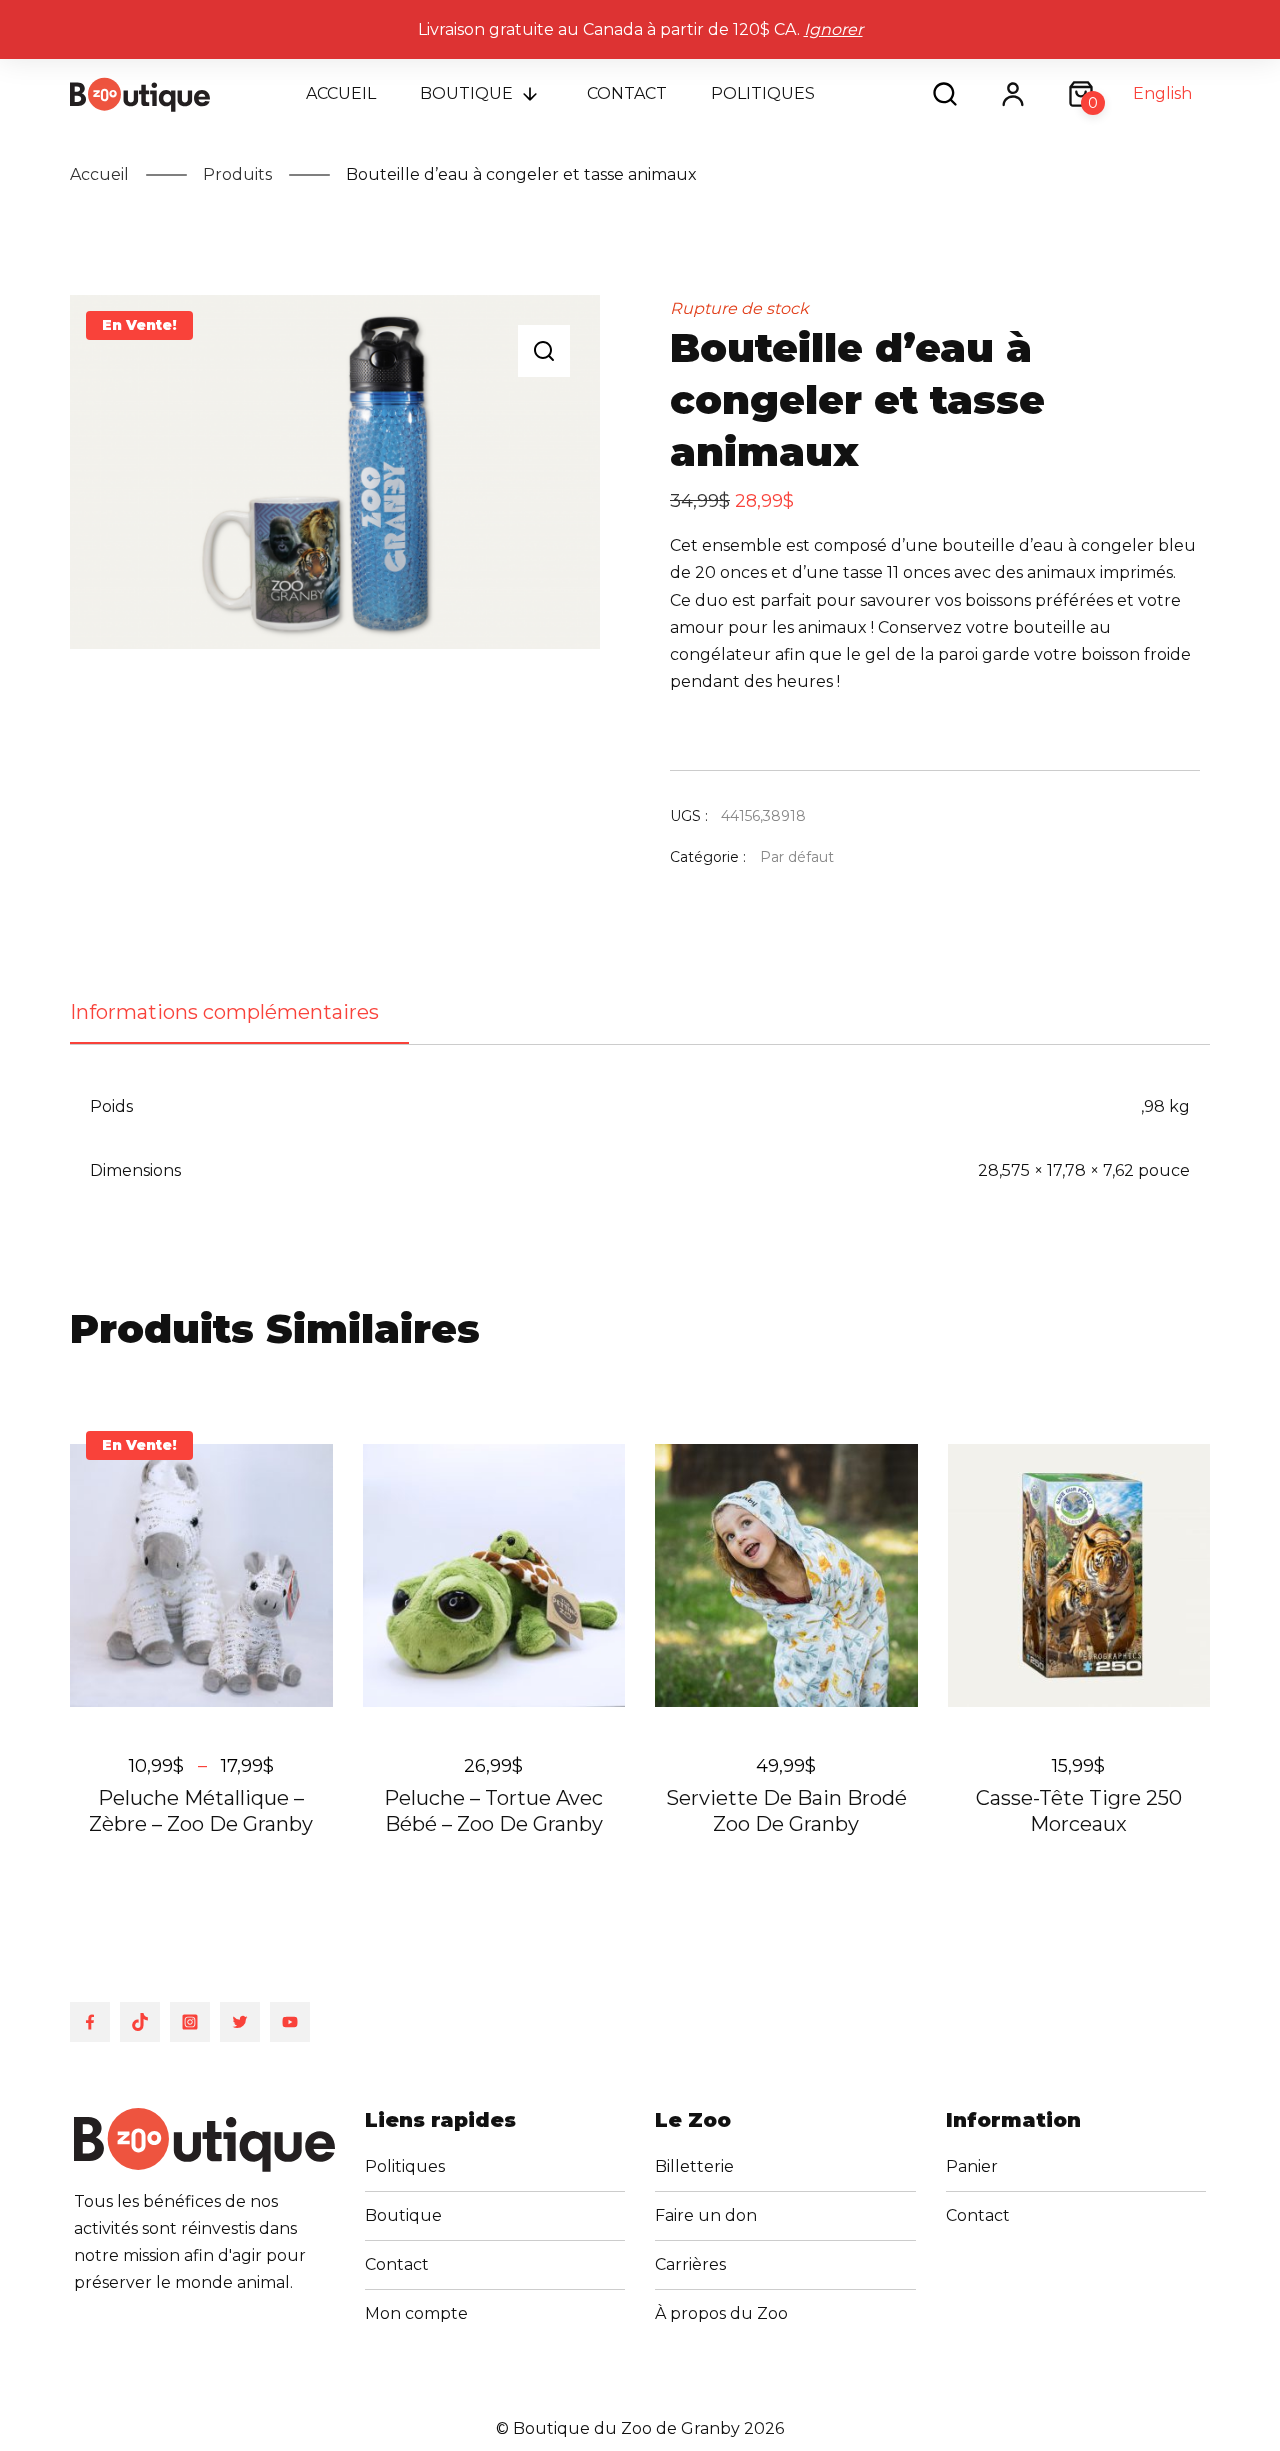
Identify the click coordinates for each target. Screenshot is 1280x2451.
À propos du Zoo (721, 2313)
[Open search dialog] (945, 94)
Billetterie (694, 2166)
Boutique (466, 93)
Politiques (763, 93)
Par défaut (797, 857)
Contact (627, 93)
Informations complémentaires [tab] (224, 1012)
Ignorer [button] (833, 29)
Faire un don (706, 2215)
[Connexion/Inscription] (1013, 94)
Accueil (341, 93)
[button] (544, 351)
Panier (972, 2166)
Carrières (690, 2264)
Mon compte (416, 2313)
